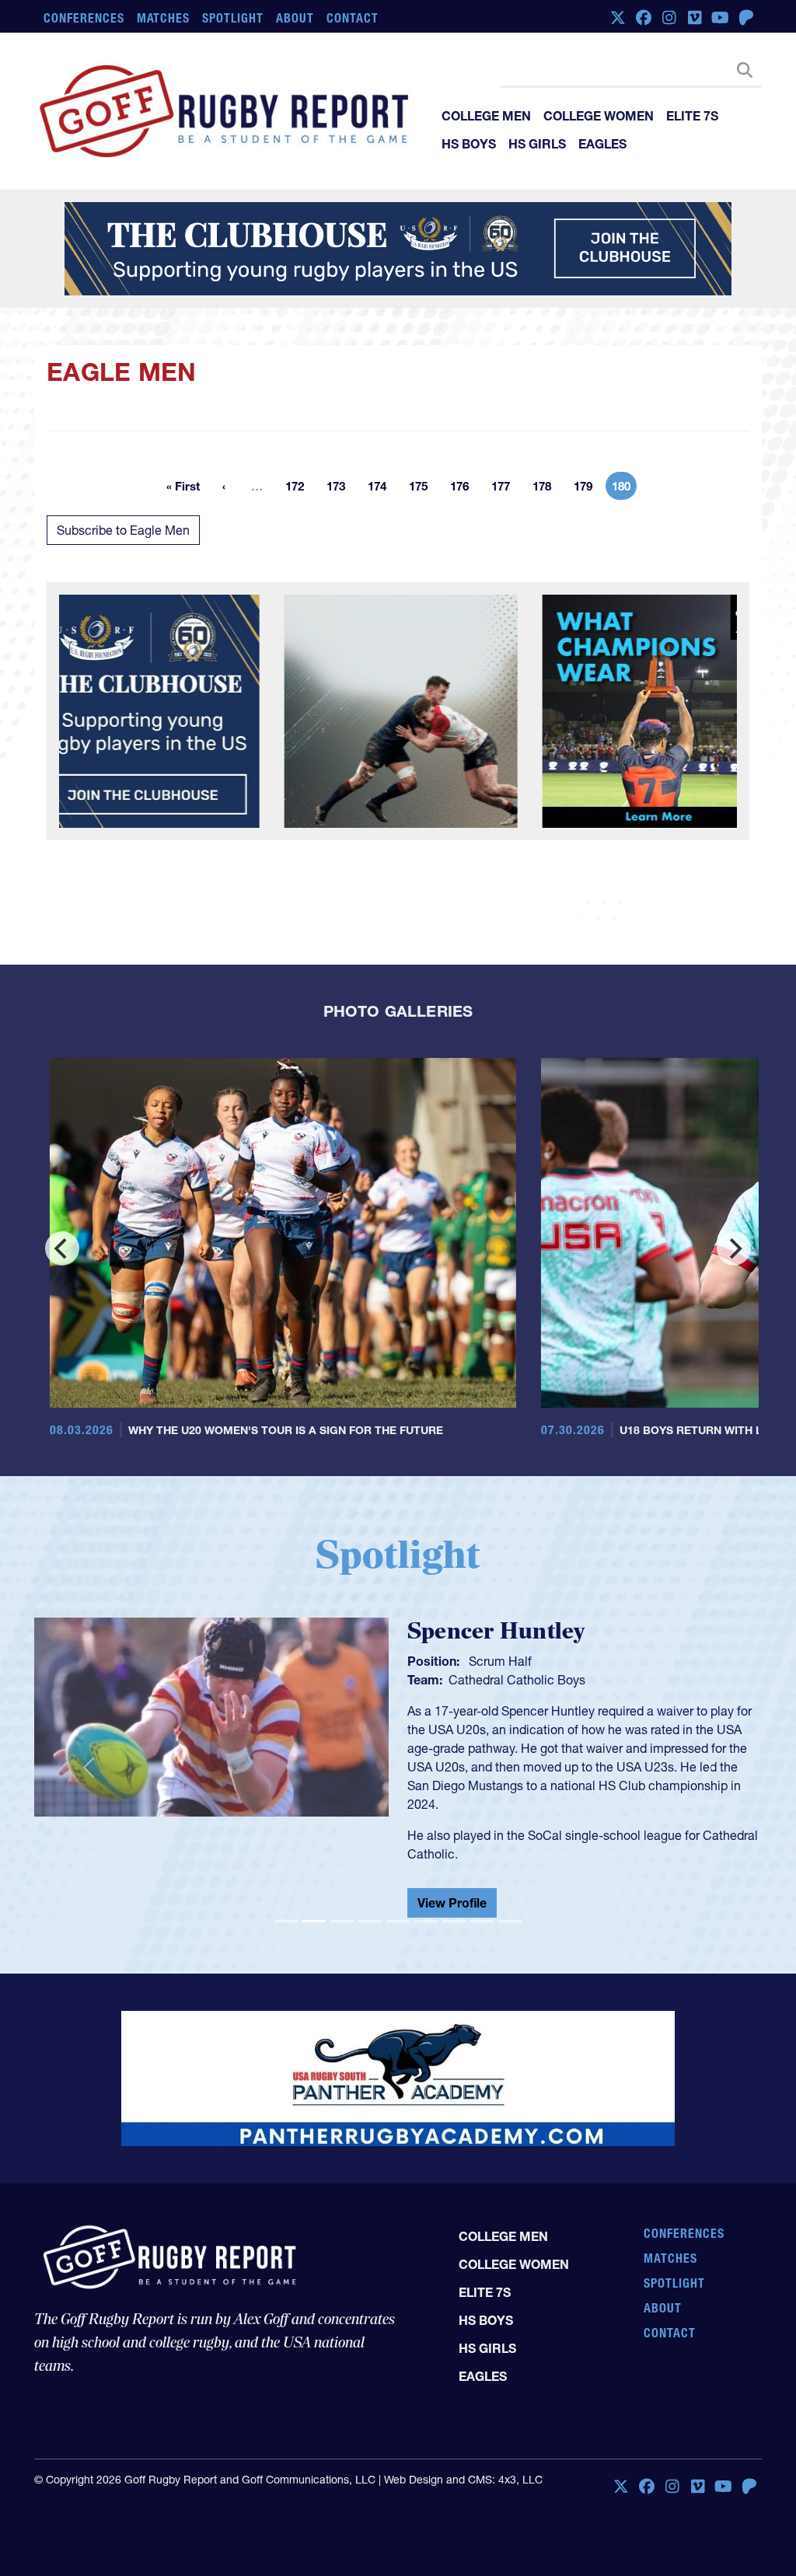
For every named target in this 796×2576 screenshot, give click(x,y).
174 (382, 489)
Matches (164, 18)
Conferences (84, 18)
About (295, 18)
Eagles (602, 144)
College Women (599, 116)
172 (299, 489)
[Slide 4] (370, 1909)
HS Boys (469, 144)
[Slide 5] (398, 1909)
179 (588, 489)
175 (423, 489)
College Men (486, 116)
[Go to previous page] (224, 486)
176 (464, 489)
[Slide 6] (426, 1909)
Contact (353, 18)
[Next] (734, 1248)
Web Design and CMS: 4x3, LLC (463, 2467)
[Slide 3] (342, 1909)
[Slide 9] (510, 1909)
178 (546, 489)
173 (340, 489)
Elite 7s (692, 116)
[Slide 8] (482, 1909)
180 (624, 489)
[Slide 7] (454, 1909)
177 (505, 489)
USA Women (484, 1680)
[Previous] (62, 1248)
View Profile (452, 1890)
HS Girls (537, 144)
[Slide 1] (286, 1909)
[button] (89, 1762)
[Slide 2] (314, 1909)
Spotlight (233, 18)
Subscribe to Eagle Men (123, 530)
